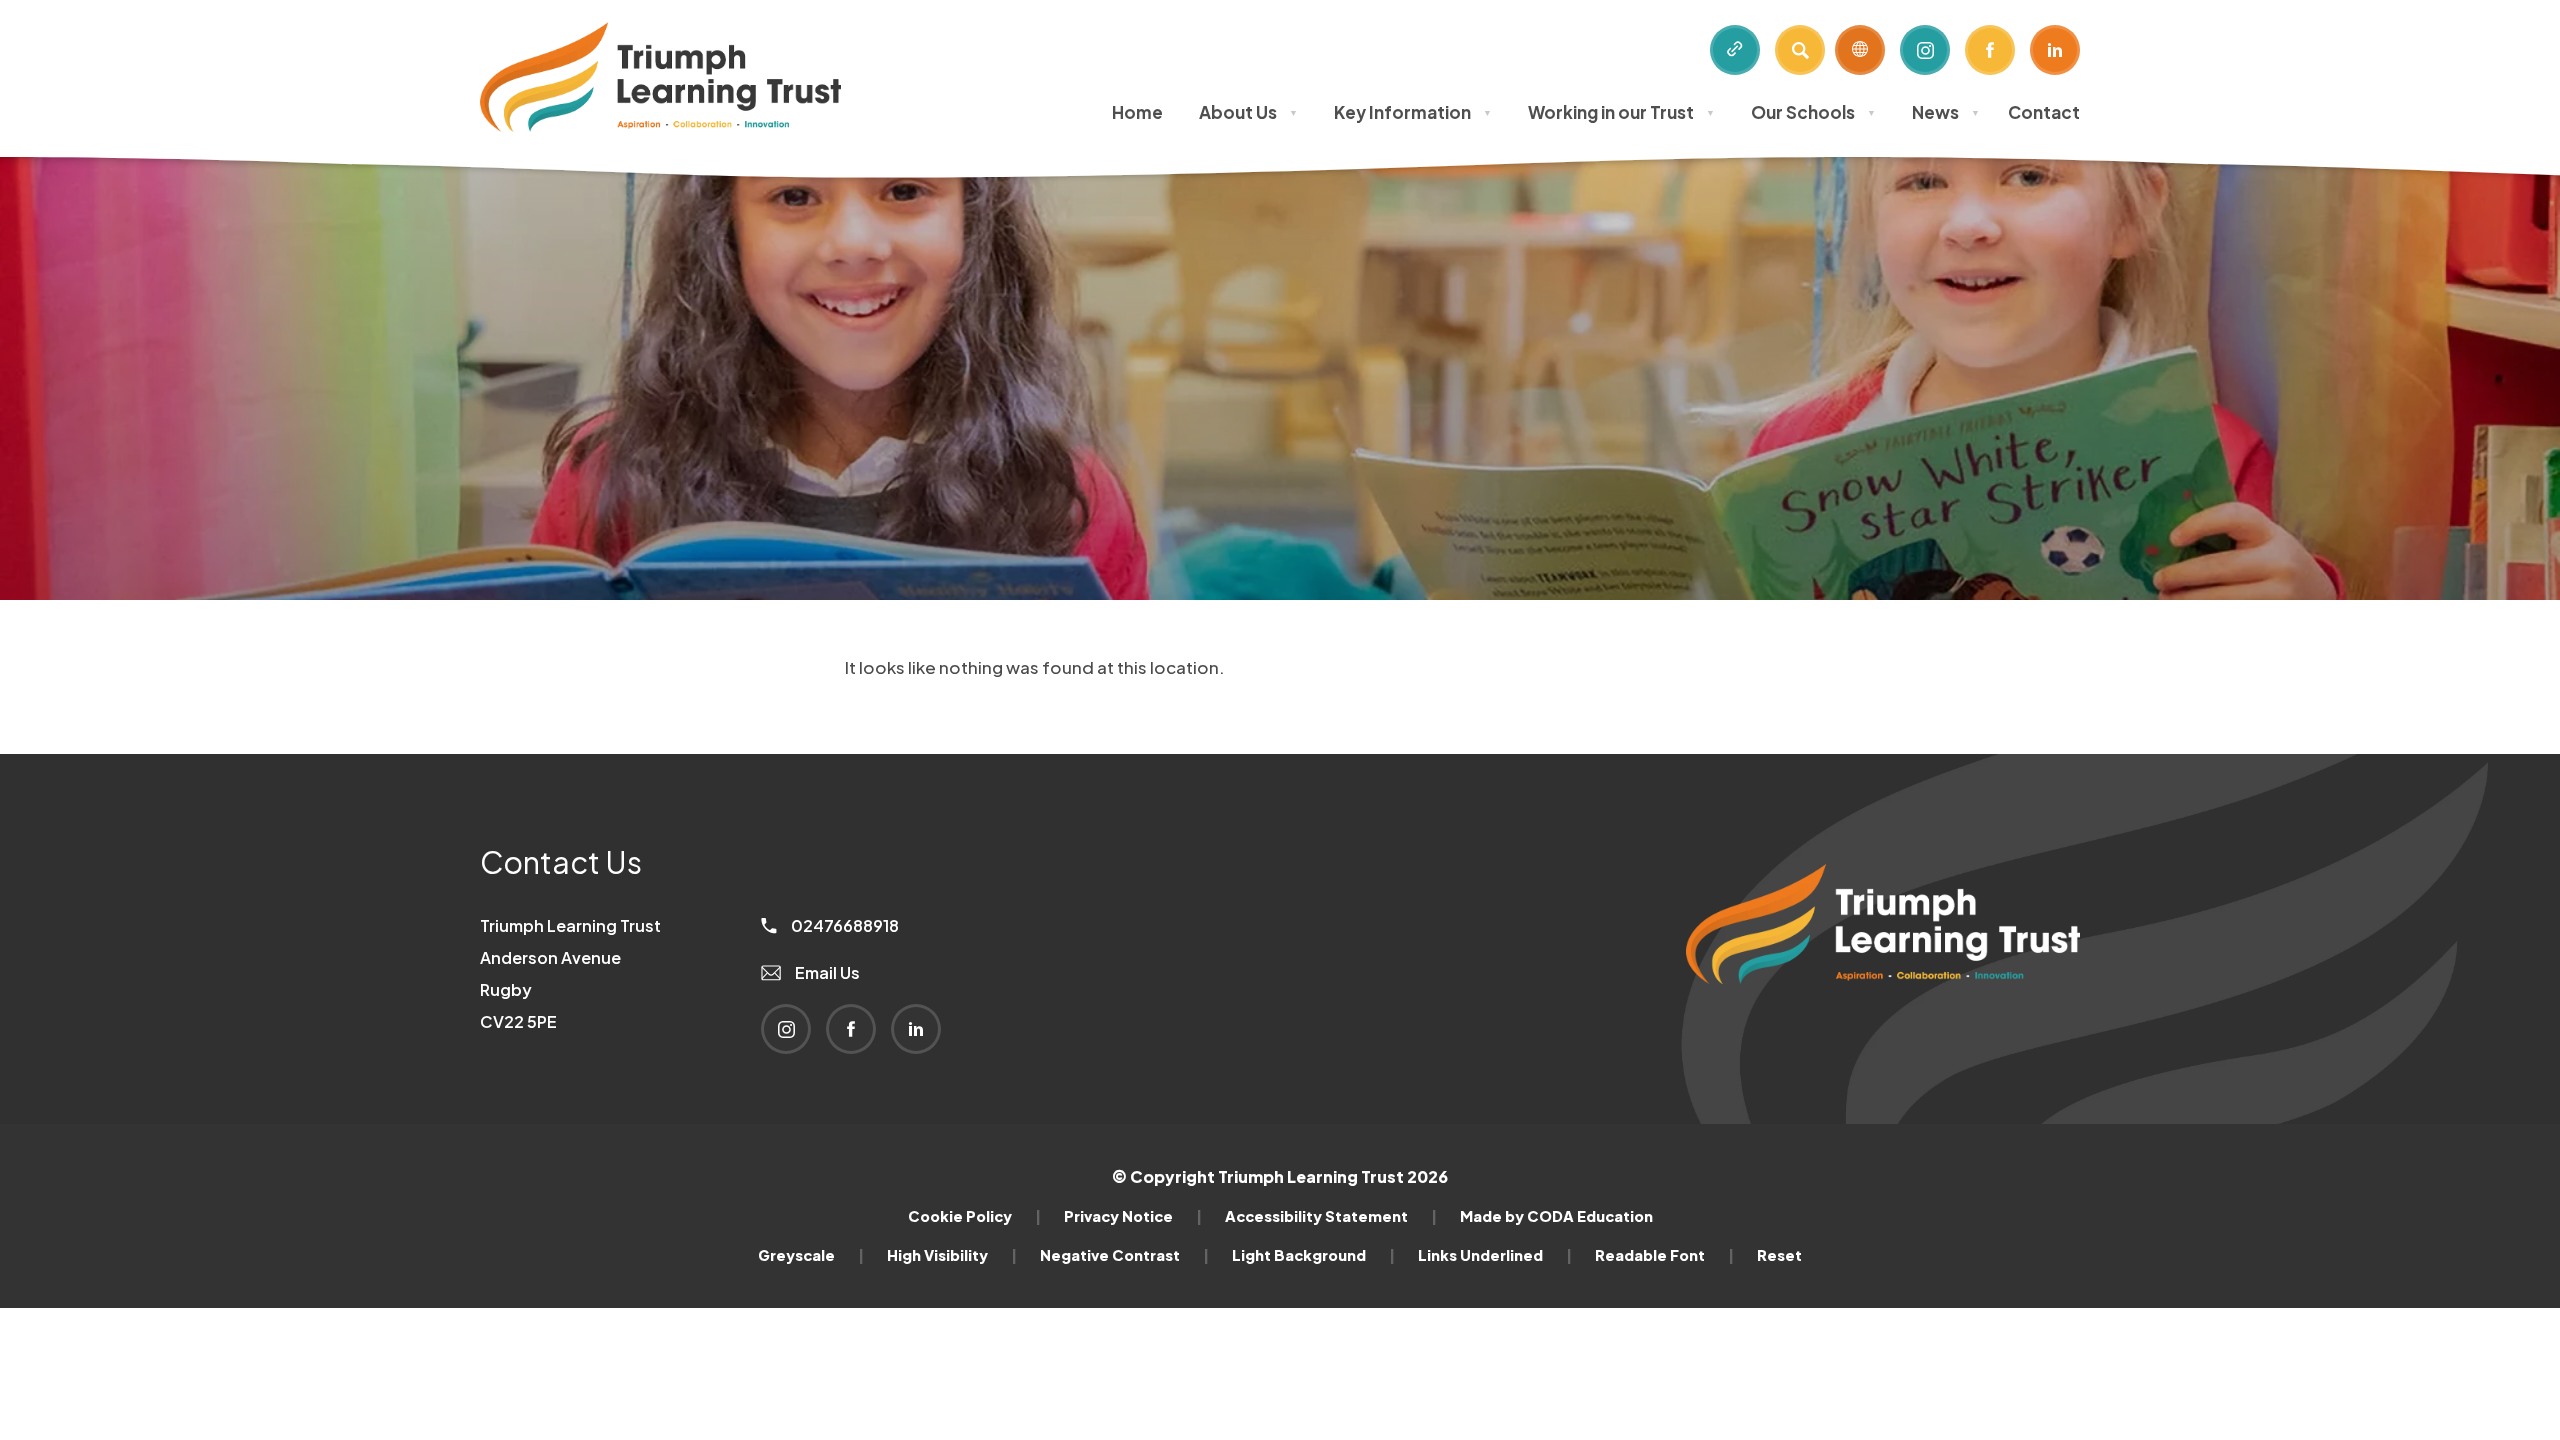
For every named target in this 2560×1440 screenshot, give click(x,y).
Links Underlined (1495, 1255)
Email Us (826, 972)
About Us (1248, 112)
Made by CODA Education (1556, 1216)
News (1946, 112)
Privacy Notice (1133, 1216)
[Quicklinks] (1735, 50)
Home (1137, 112)
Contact (2044, 112)
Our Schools (1813, 112)
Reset (1779, 1255)
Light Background (1313, 1255)
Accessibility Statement (1331, 1216)
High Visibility (952, 1255)
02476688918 (843, 925)
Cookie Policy (974, 1216)
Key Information (1413, 112)
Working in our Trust (1621, 112)
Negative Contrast (1124, 1255)
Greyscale (811, 1255)
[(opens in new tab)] (1883, 1017)
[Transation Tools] (1860, 50)
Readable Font (1664, 1255)
